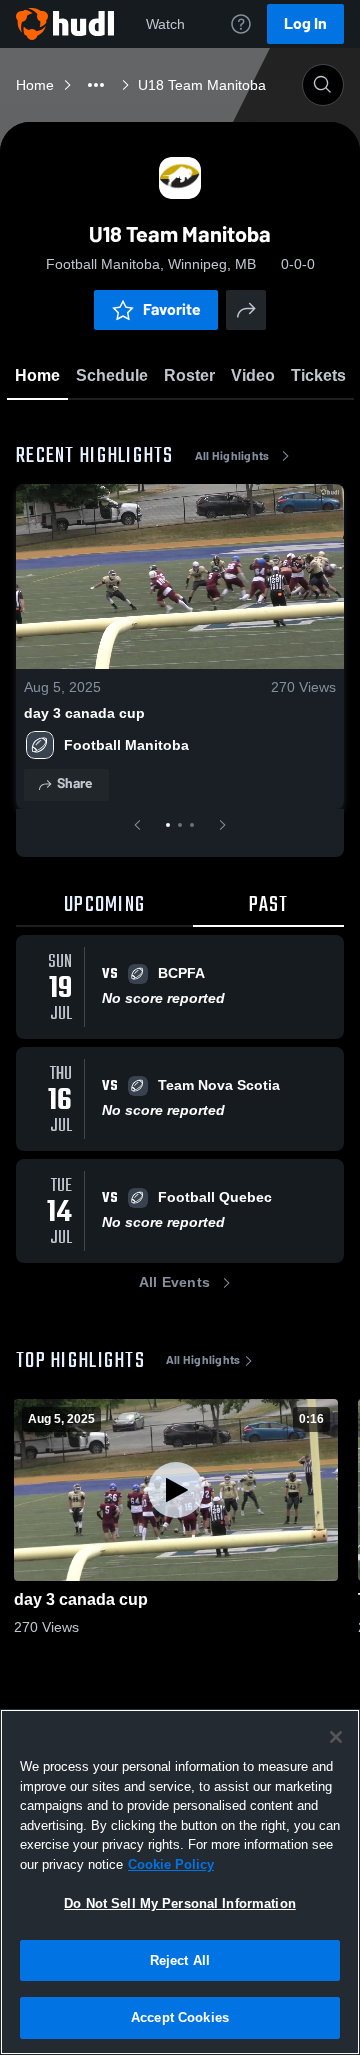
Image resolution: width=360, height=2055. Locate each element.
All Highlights (232, 456)
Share (74, 783)
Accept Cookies (180, 2017)
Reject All (180, 1960)
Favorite (172, 309)
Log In (305, 23)
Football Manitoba (126, 745)
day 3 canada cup (84, 713)
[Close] (336, 1737)
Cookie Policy (171, 1864)
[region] (180, 1882)
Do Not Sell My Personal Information (180, 1903)
